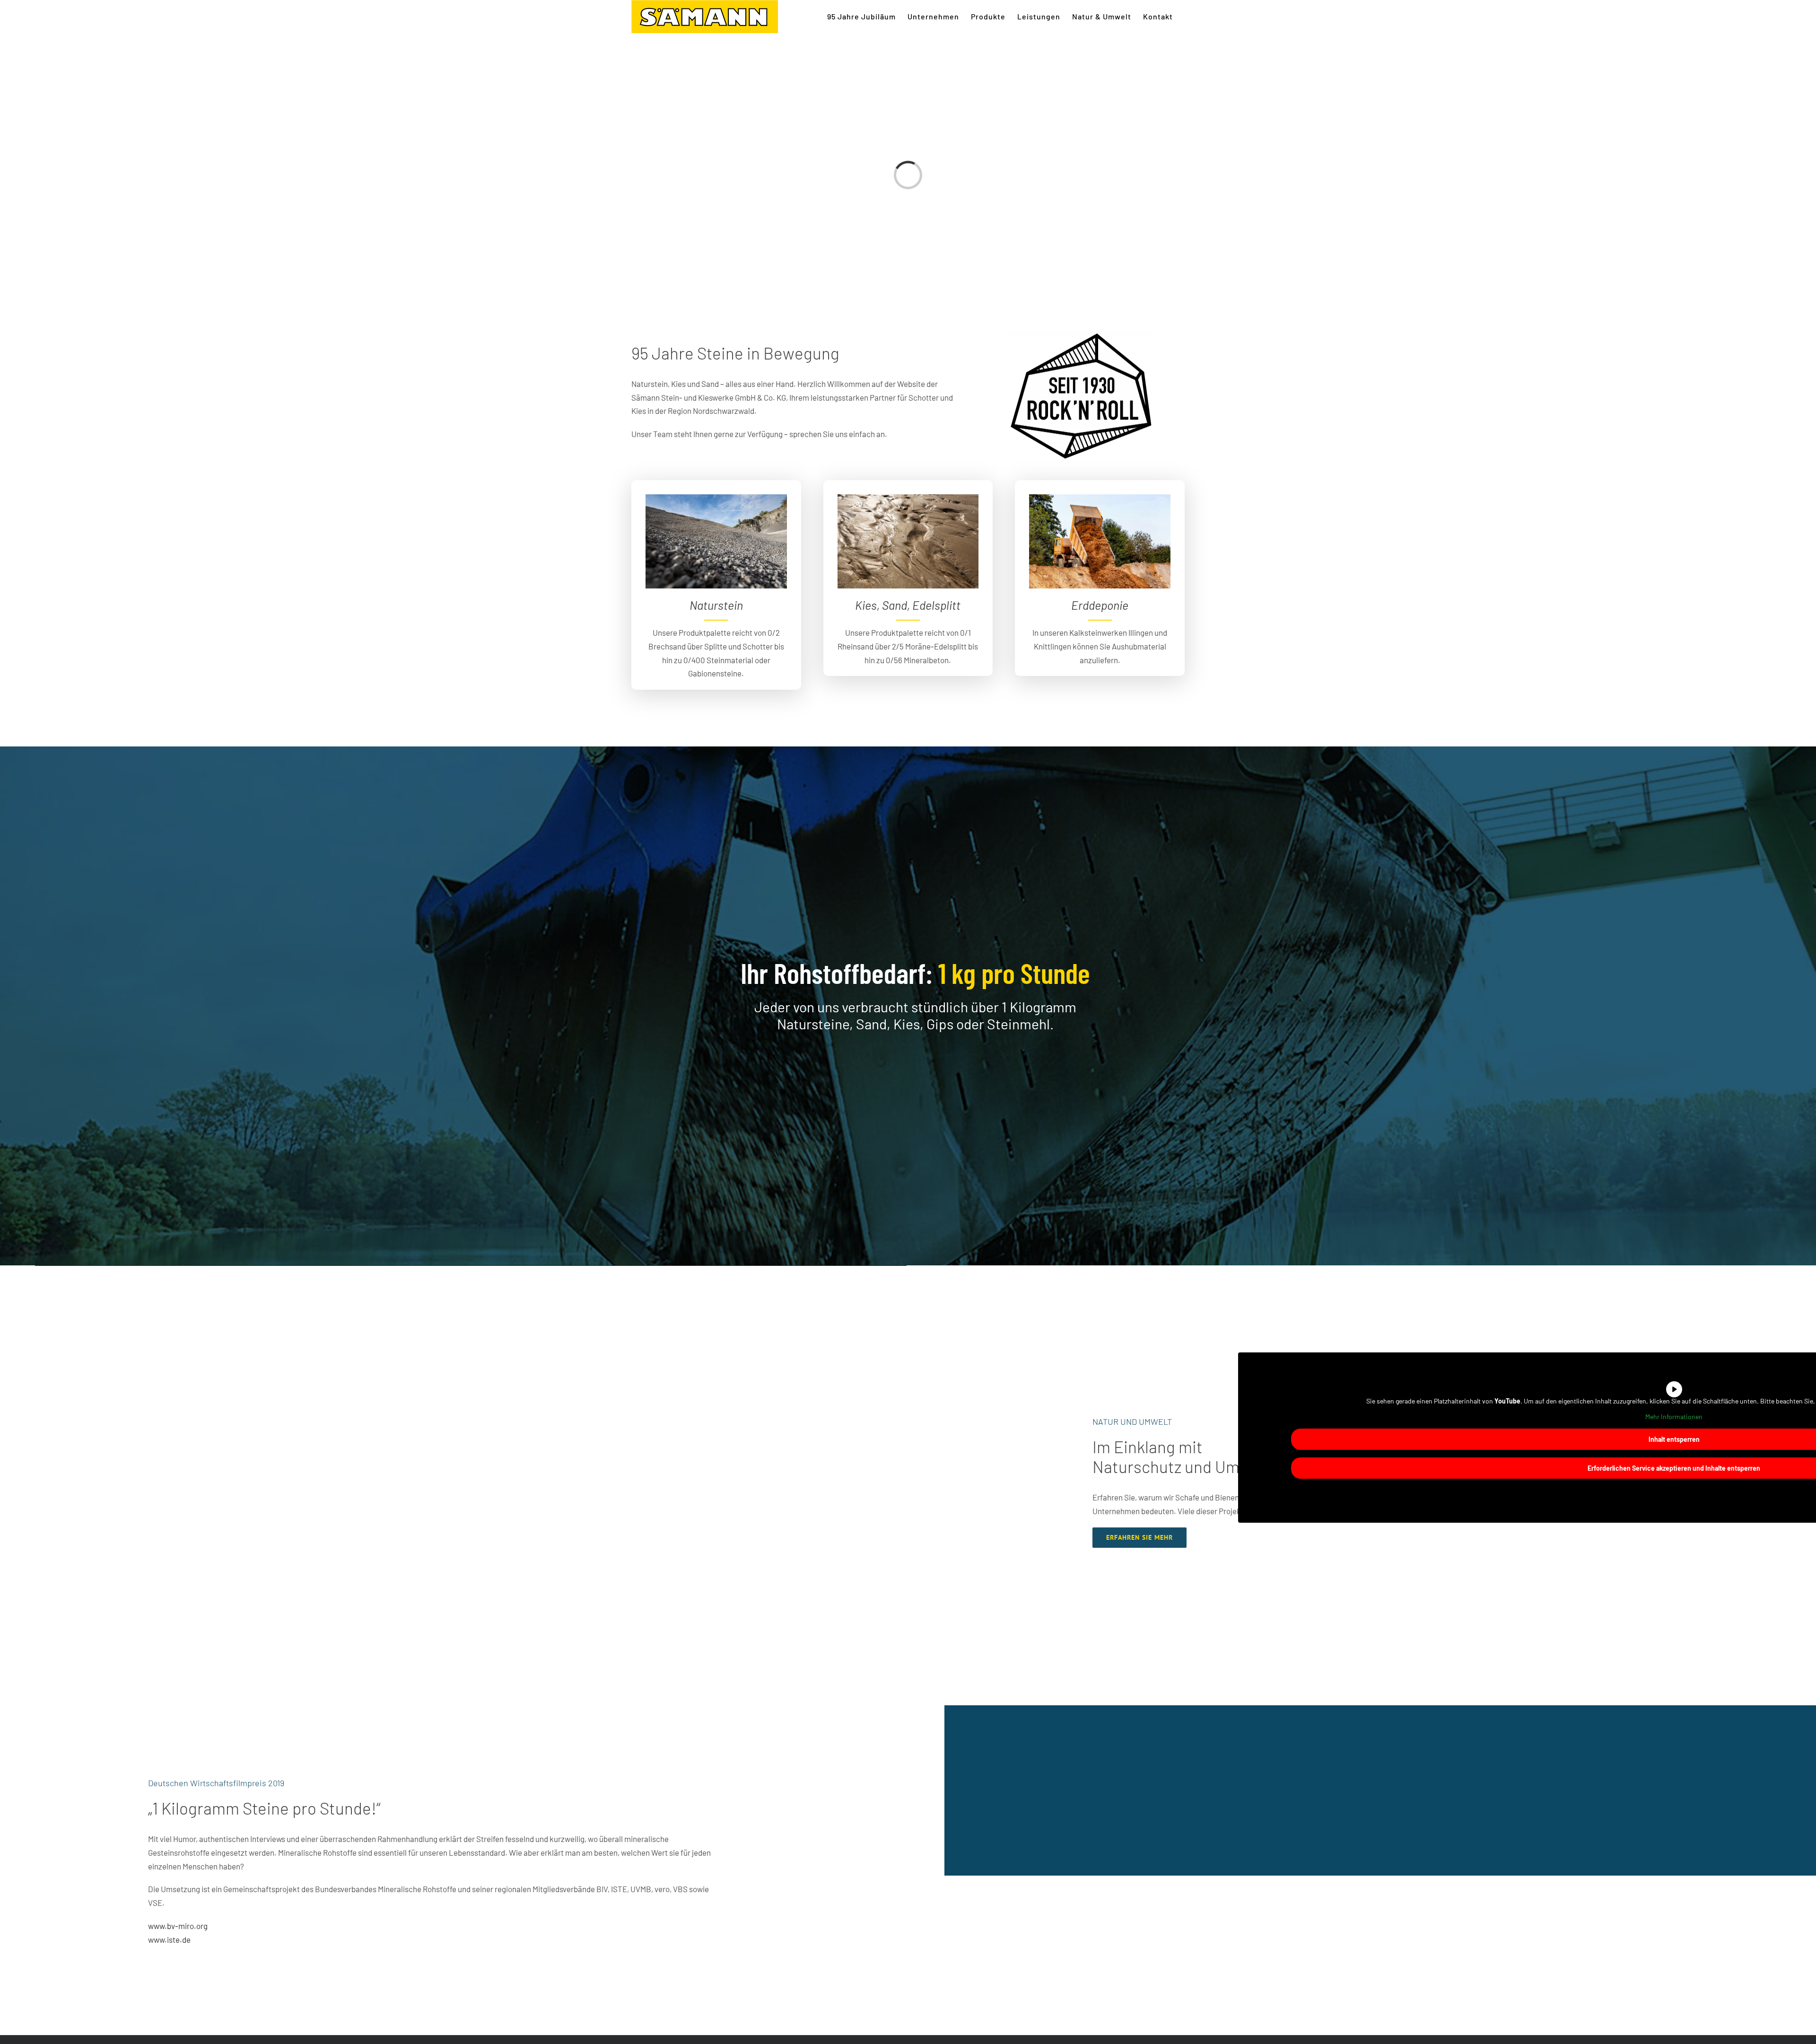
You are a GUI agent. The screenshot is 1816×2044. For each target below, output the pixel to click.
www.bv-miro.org (178, 1926)
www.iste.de (169, 1939)
